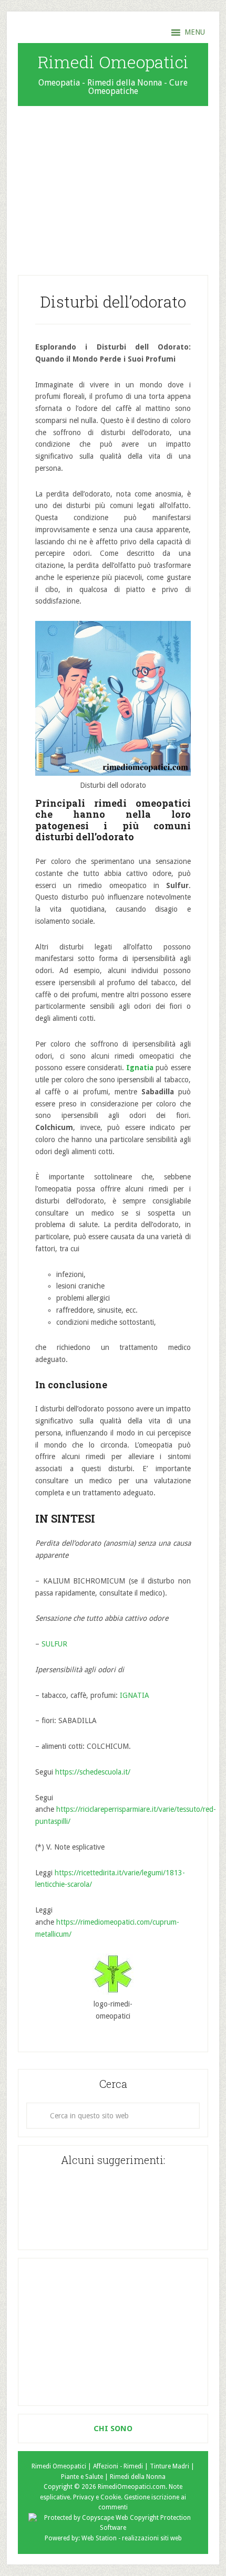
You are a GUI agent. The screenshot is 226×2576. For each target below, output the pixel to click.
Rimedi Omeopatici (113, 62)
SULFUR (54, 1644)
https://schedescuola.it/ (93, 1772)
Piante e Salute (82, 2477)
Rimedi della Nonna (138, 2477)
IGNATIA (135, 1695)
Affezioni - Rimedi (118, 2466)
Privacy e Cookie (97, 2497)
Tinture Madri (169, 2466)
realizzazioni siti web (152, 2538)
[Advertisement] (113, 185)
